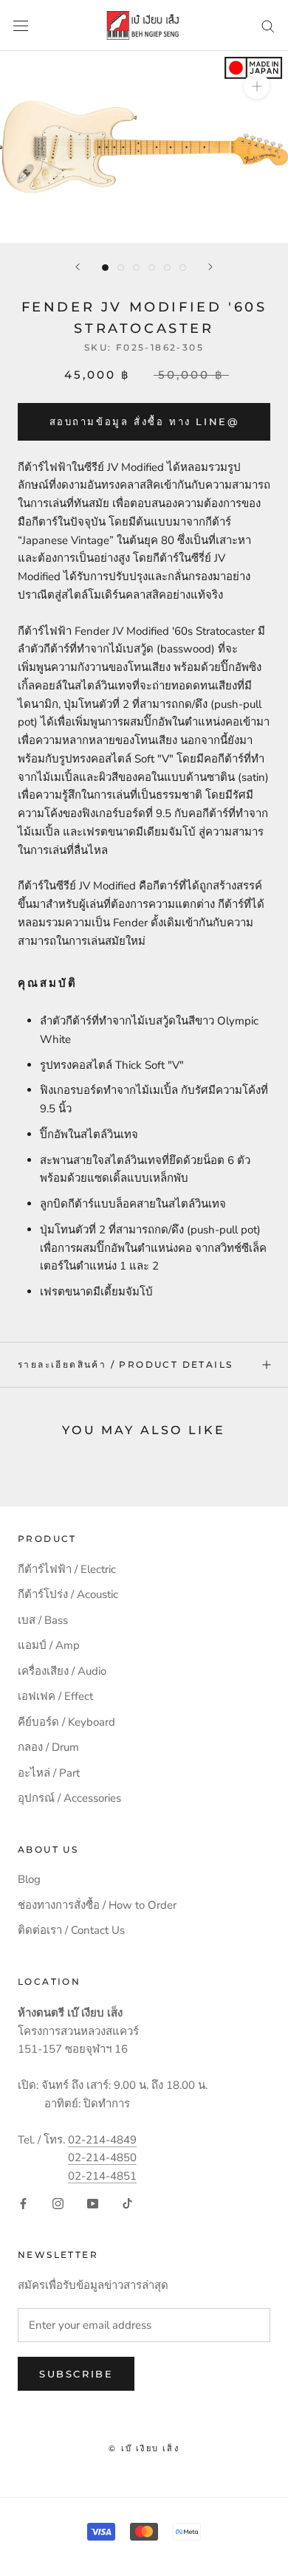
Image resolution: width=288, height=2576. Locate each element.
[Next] (210, 267)
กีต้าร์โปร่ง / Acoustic (68, 1594)
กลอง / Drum (48, 1747)
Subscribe (76, 2374)
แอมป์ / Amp (49, 1645)
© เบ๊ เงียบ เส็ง (144, 2448)
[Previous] (78, 267)
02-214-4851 (102, 2176)
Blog (29, 1879)
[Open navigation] (21, 25)
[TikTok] (127, 2203)
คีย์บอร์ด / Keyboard (66, 1722)
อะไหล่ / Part (49, 1773)
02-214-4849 (102, 2140)
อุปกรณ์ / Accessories (69, 1798)
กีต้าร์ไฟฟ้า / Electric (67, 1569)
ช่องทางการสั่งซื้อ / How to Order (97, 1905)
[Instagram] (58, 2203)
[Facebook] (23, 2203)
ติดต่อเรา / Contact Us (71, 1930)
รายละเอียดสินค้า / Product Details (125, 1364)
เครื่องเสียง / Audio (62, 1671)
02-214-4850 (102, 2157)
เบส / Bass (43, 1620)
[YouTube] (93, 2203)
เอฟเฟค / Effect (55, 1696)
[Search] (268, 25)
